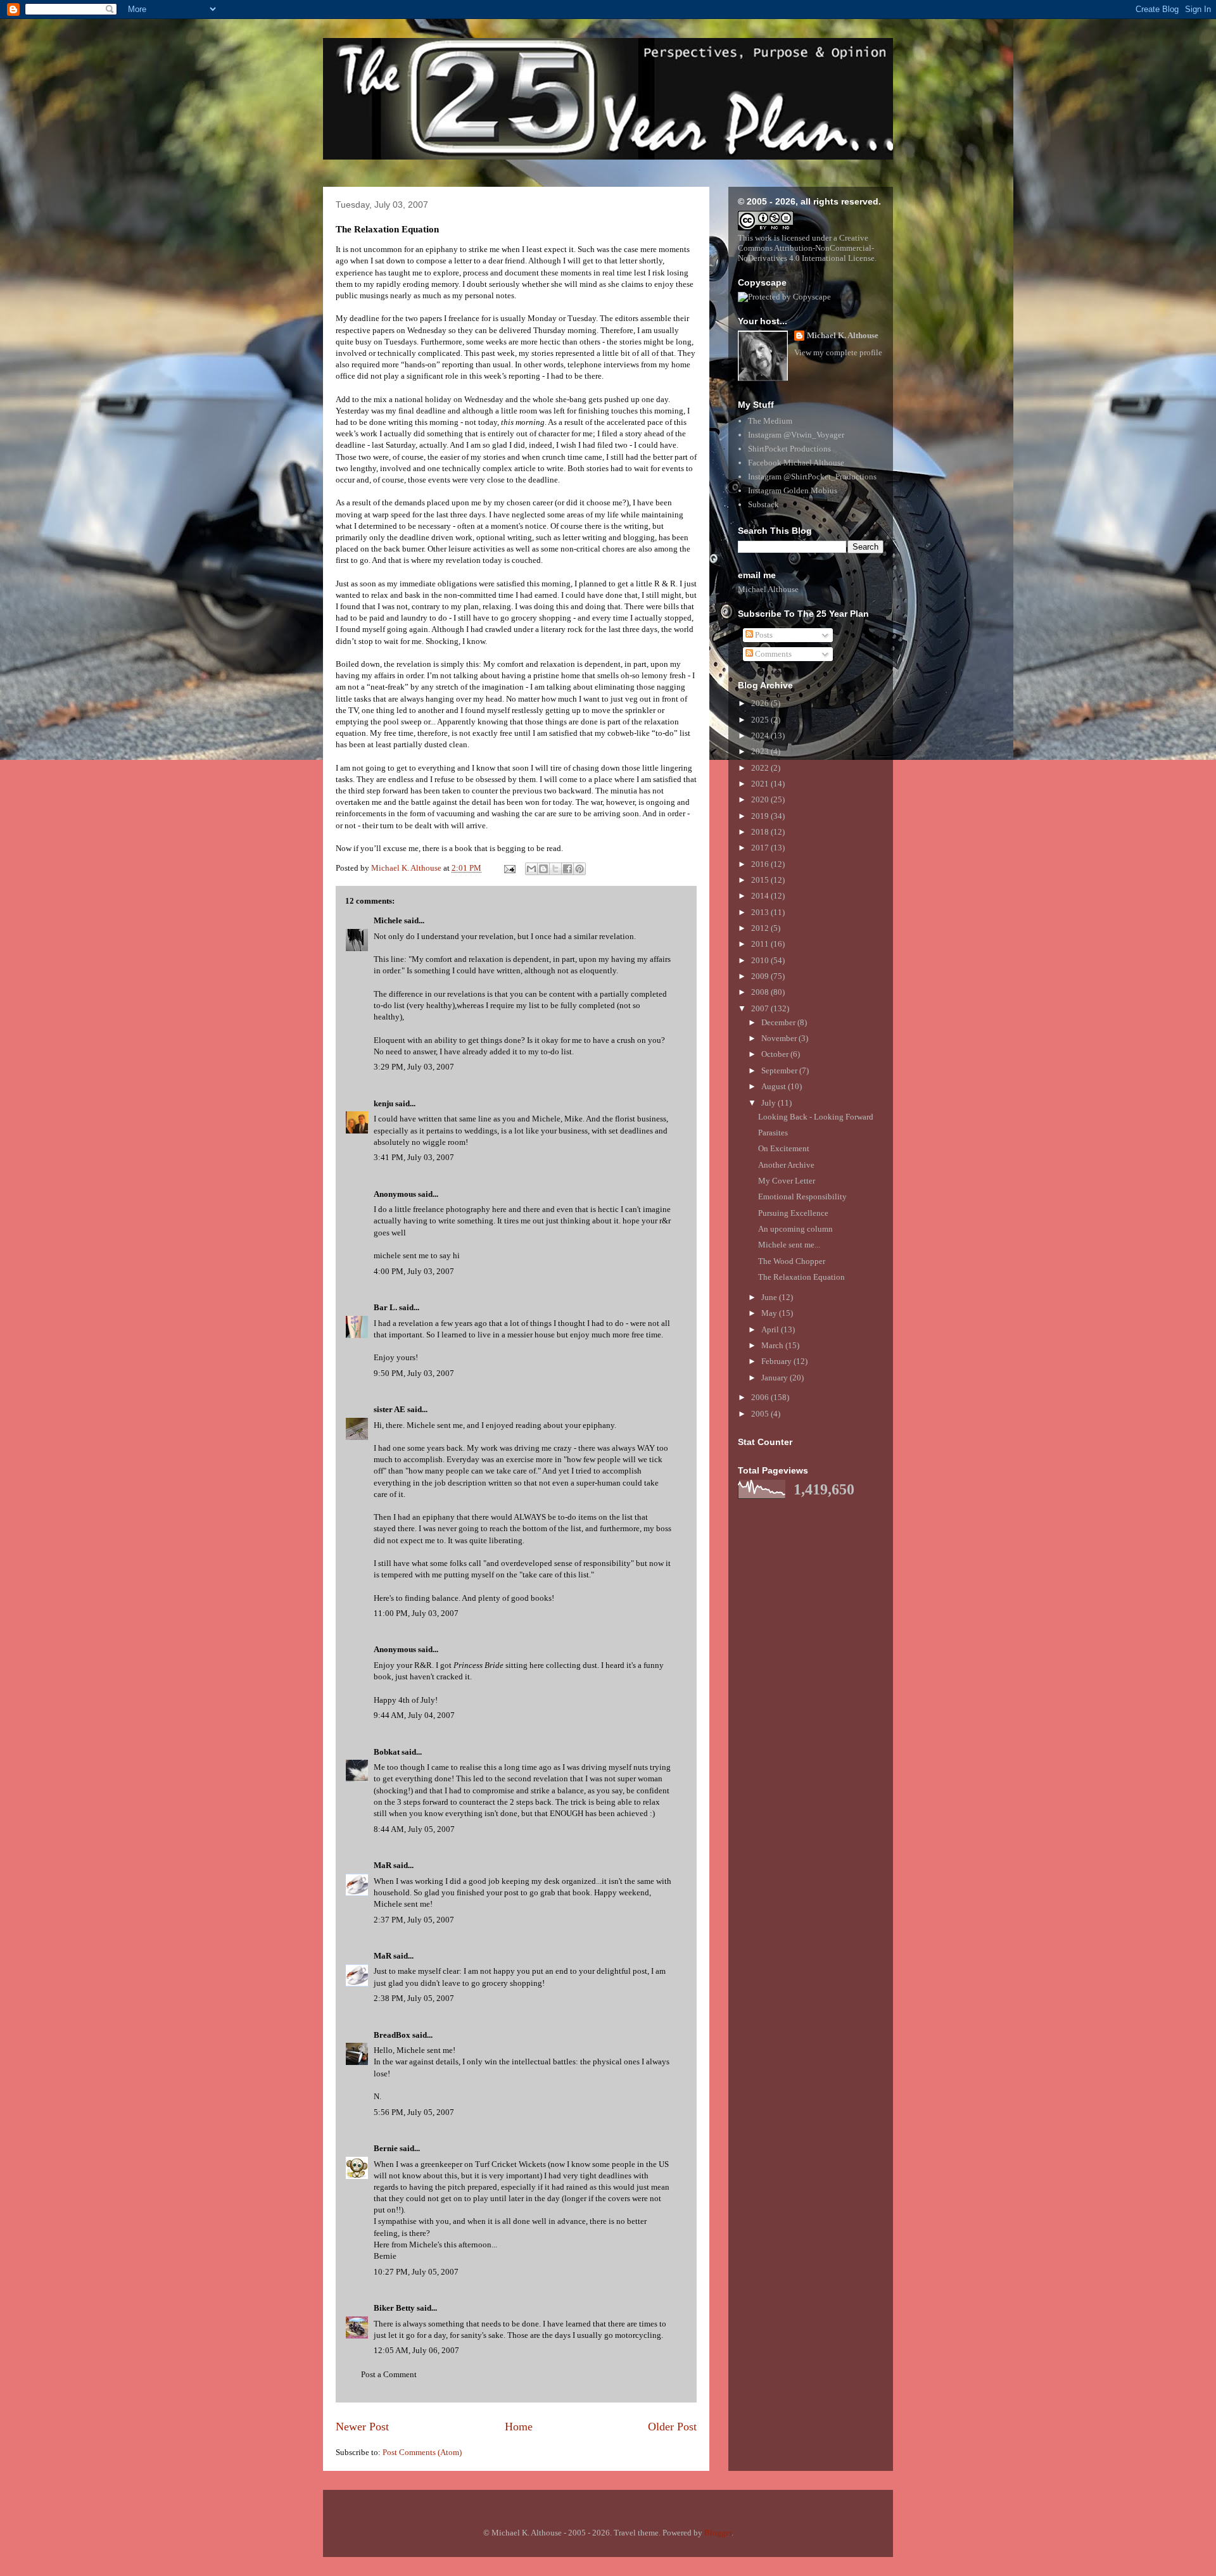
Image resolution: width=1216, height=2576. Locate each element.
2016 (761, 864)
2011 (761, 944)
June (770, 1297)
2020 (761, 799)
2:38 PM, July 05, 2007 (414, 1998)
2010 (761, 960)
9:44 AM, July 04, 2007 (414, 1715)
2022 (761, 768)
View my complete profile (838, 352)
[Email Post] (509, 868)
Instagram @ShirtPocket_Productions (812, 477)
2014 (761, 896)
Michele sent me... (789, 1245)
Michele (388, 920)
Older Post (672, 2427)
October (776, 1054)
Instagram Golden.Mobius (793, 490)
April (771, 1329)
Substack (763, 504)
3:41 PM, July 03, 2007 (414, 1157)
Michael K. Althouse (843, 335)
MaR (383, 1865)
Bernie (386, 2148)
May (770, 1313)
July (769, 1103)
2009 (761, 976)
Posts (763, 635)
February (777, 1361)
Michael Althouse (768, 589)
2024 (761, 736)
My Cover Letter (787, 1181)
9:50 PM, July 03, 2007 (414, 1373)
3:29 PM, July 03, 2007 (414, 1067)
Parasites (773, 1133)
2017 (761, 848)
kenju (383, 1103)
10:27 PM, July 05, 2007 (416, 2272)
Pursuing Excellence (793, 1213)
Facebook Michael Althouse (796, 463)
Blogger (718, 2533)
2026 (761, 703)
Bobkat (387, 1752)
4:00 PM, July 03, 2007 (414, 1271)
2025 (761, 720)
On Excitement (784, 1148)
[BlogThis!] (543, 869)
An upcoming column (795, 1229)
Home (519, 2427)
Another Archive (786, 1165)
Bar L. (385, 1307)
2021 (761, 784)
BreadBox (392, 2035)
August (775, 1086)
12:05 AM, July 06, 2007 (416, 2350)
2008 (761, 992)
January (776, 1378)
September (780, 1070)
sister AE (389, 1409)
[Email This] (531, 869)
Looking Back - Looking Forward (816, 1117)
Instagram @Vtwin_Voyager (796, 435)
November (780, 1038)
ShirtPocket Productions (789, 449)
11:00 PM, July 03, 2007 (416, 1613)
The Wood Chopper (792, 1261)
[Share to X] (555, 869)
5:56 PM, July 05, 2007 (414, 2112)
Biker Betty (394, 2308)
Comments (772, 654)
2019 (761, 816)
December (779, 1022)
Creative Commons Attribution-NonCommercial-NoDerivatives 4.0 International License (806, 248)
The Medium (770, 421)
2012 (761, 928)
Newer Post (362, 2427)
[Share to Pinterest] (579, 869)
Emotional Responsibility (802, 1196)
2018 (761, 832)
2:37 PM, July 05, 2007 (414, 1920)
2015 (761, 880)
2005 (761, 1414)
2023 (761, 751)
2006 (761, 1397)
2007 (761, 1008)
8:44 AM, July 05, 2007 (414, 1829)
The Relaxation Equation (801, 1277)
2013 (761, 912)
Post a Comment (389, 2374)
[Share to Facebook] (567, 869)
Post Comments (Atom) (422, 2452)
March (773, 1345)
